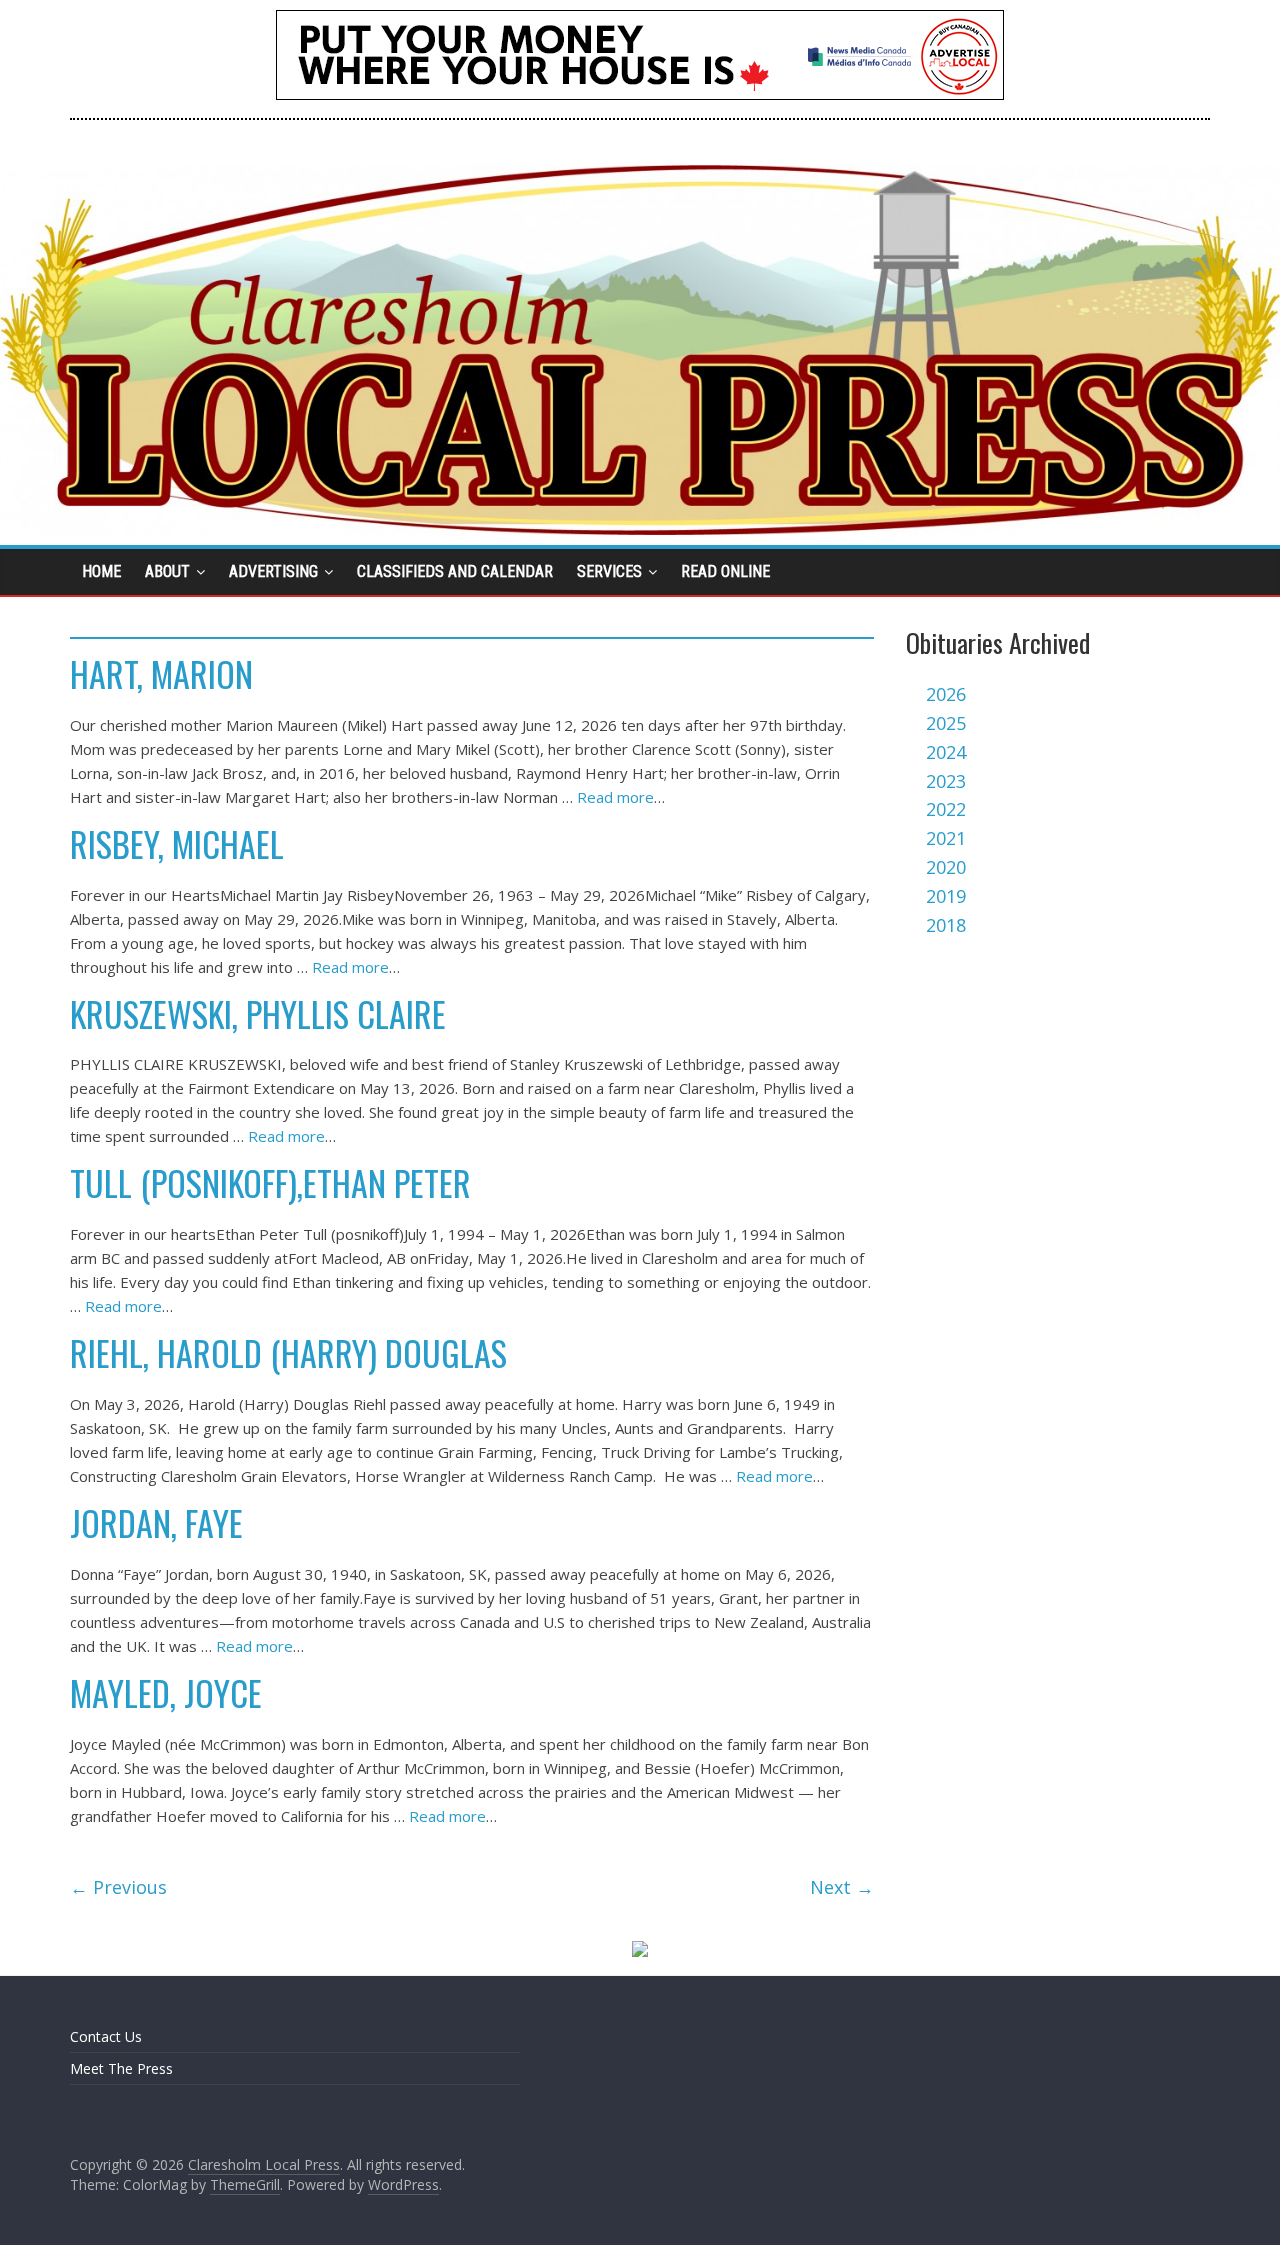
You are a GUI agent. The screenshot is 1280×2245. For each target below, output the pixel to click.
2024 (946, 752)
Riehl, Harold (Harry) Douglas (288, 1352)
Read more (615, 797)
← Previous (118, 1887)
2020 (946, 867)
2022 (946, 809)
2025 (946, 723)
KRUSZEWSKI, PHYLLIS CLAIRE (258, 1013)
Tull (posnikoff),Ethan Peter (270, 1182)
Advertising (273, 571)
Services (609, 571)
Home (101, 571)
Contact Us (106, 2036)
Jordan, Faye (156, 1522)
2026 (946, 694)
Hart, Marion (161, 673)
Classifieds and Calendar (455, 571)
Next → (842, 1887)
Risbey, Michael (177, 843)
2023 (946, 781)
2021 (946, 838)
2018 (946, 925)
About (167, 571)
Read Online (725, 571)
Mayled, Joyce (166, 1692)
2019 (946, 896)
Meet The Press (121, 2068)
